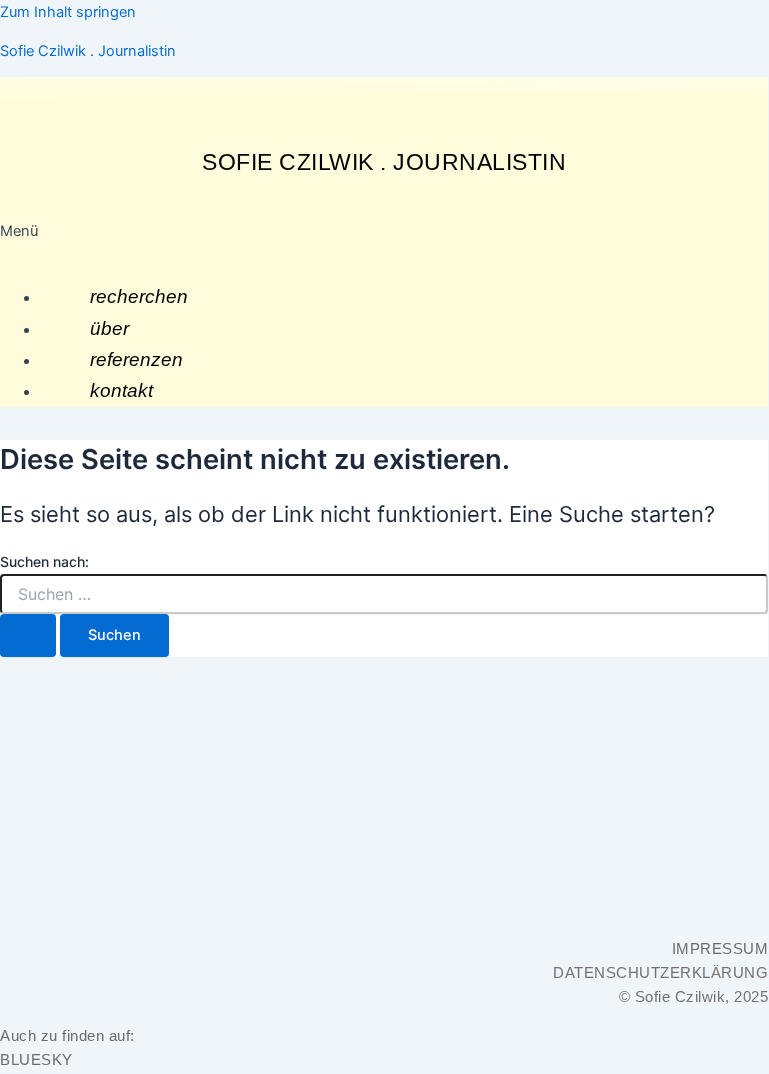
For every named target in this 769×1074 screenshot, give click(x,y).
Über (109, 328)
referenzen (136, 359)
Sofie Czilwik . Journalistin (88, 51)
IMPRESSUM (720, 949)
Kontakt (121, 390)
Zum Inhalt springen (68, 12)
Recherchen (139, 296)
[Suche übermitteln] (28, 635)
